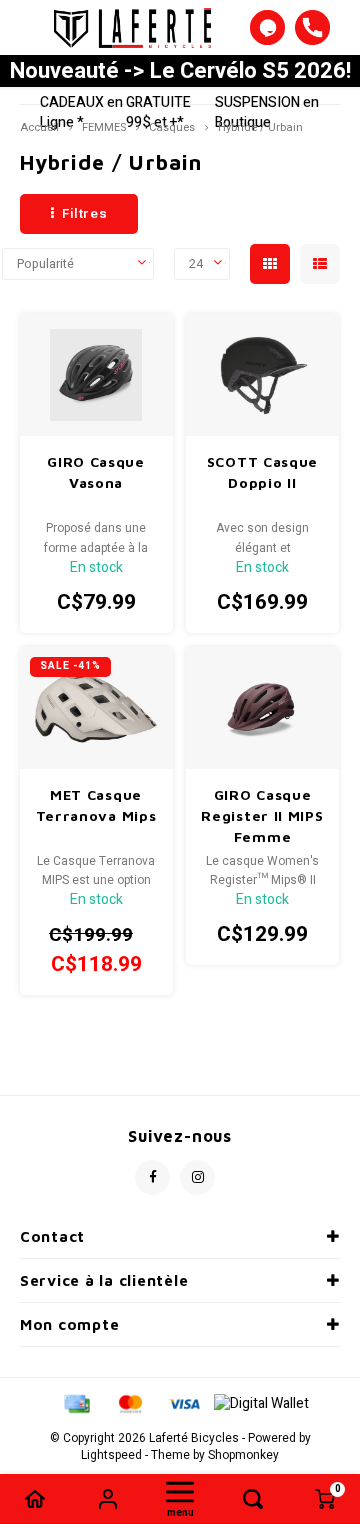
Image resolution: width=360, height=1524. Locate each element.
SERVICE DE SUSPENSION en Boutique (267, 92)
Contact (52, 1236)
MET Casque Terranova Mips (96, 805)
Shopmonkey (243, 1455)
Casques (172, 127)
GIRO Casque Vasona (96, 472)
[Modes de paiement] (76, 1403)
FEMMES (104, 127)
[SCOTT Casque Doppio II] (262, 375)
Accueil (39, 127)
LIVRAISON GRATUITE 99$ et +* (161, 102)
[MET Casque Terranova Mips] (96, 708)
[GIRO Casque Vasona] (96, 375)
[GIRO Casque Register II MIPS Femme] (262, 708)
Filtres (85, 214)
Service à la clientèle (104, 1280)
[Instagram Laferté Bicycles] (197, 1177)
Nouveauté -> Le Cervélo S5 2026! (180, 71)
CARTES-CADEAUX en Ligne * (81, 102)
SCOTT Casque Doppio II (262, 472)
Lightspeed (111, 1455)
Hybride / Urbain (260, 127)
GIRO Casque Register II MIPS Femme (262, 815)
